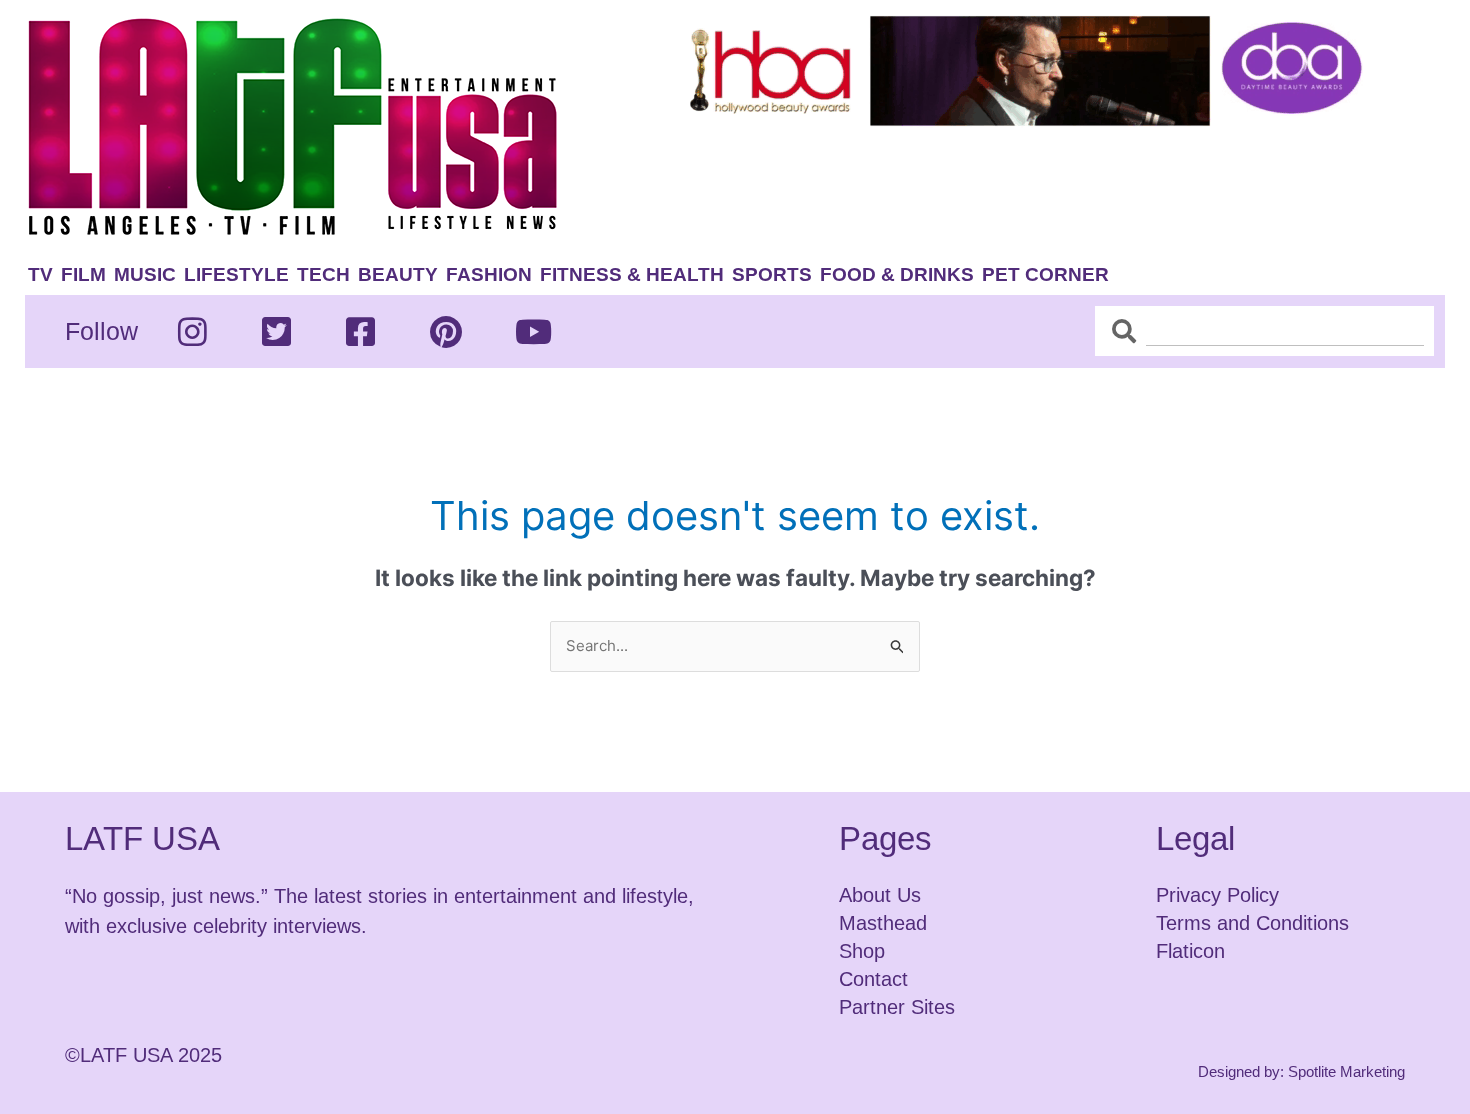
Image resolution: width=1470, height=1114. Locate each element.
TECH (323, 275)
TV (40, 275)
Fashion (489, 275)
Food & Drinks (897, 275)
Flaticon (1190, 951)
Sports (772, 275)
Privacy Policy (1217, 895)
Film (83, 275)
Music (145, 275)
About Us (880, 895)
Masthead (883, 923)
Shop (862, 951)
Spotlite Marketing (1346, 1071)
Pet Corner (1045, 275)
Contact (873, 979)
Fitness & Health (632, 275)
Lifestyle (236, 275)
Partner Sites (897, 1007)
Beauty (398, 275)
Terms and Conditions (1252, 923)
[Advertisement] (1042, 187)
